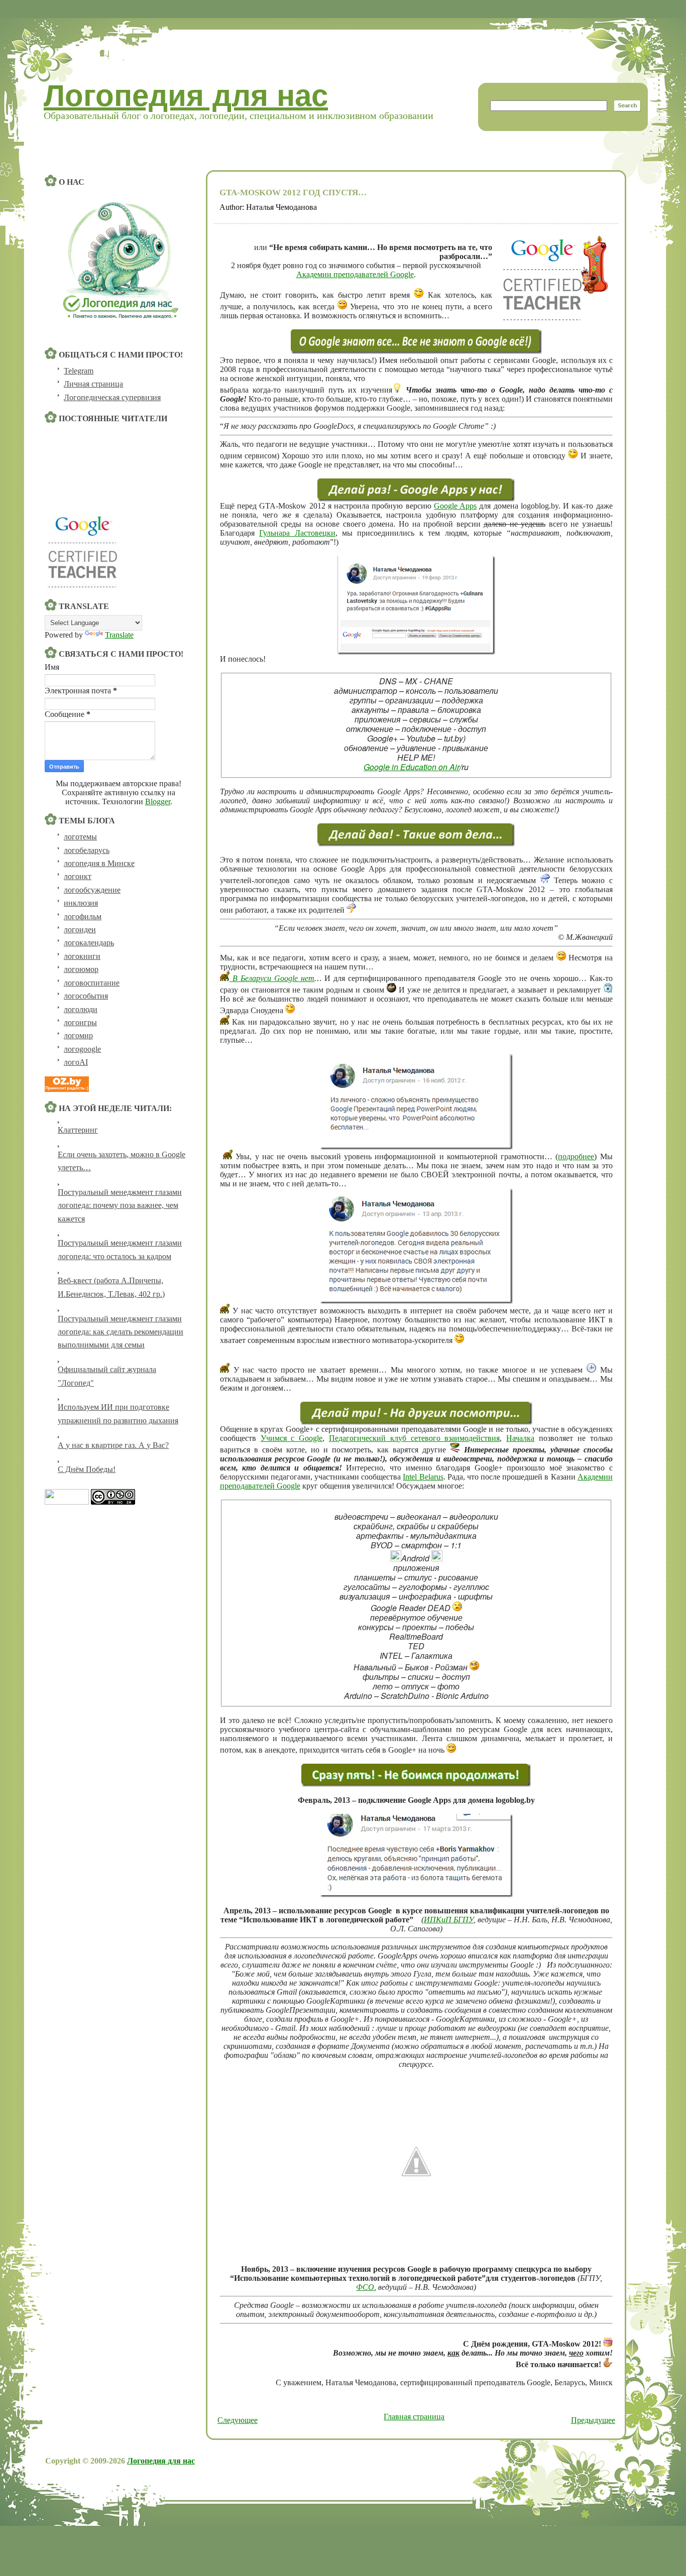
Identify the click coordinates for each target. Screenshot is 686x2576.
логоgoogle (82, 1049)
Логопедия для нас (186, 96)
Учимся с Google (292, 1438)
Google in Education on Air (412, 767)
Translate (119, 635)
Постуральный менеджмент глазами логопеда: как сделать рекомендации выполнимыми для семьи (121, 1332)
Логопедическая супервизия (112, 397)
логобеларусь (87, 850)
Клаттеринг (78, 1130)
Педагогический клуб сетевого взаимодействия (414, 1438)
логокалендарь (89, 943)
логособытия (86, 996)
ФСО (365, 2287)
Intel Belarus (423, 1477)
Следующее (238, 2420)
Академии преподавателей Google (355, 274)
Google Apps (455, 506)
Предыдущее (593, 2420)
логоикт (78, 876)
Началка (520, 1438)
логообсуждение (92, 890)
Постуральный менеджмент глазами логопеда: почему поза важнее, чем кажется (120, 1205)
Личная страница (93, 384)
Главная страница (414, 2417)
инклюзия (81, 903)
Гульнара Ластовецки (297, 533)
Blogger (158, 802)
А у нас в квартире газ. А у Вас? (113, 1445)
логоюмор (81, 969)
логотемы (80, 837)
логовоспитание (92, 983)
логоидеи (80, 930)
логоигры (80, 1022)
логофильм (83, 916)
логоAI (76, 1062)
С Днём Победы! (87, 1469)
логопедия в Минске (99, 863)
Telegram (79, 371)
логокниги (82, 956)
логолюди (81, 1009)
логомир (78, 1035)
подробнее (576, 1156)
